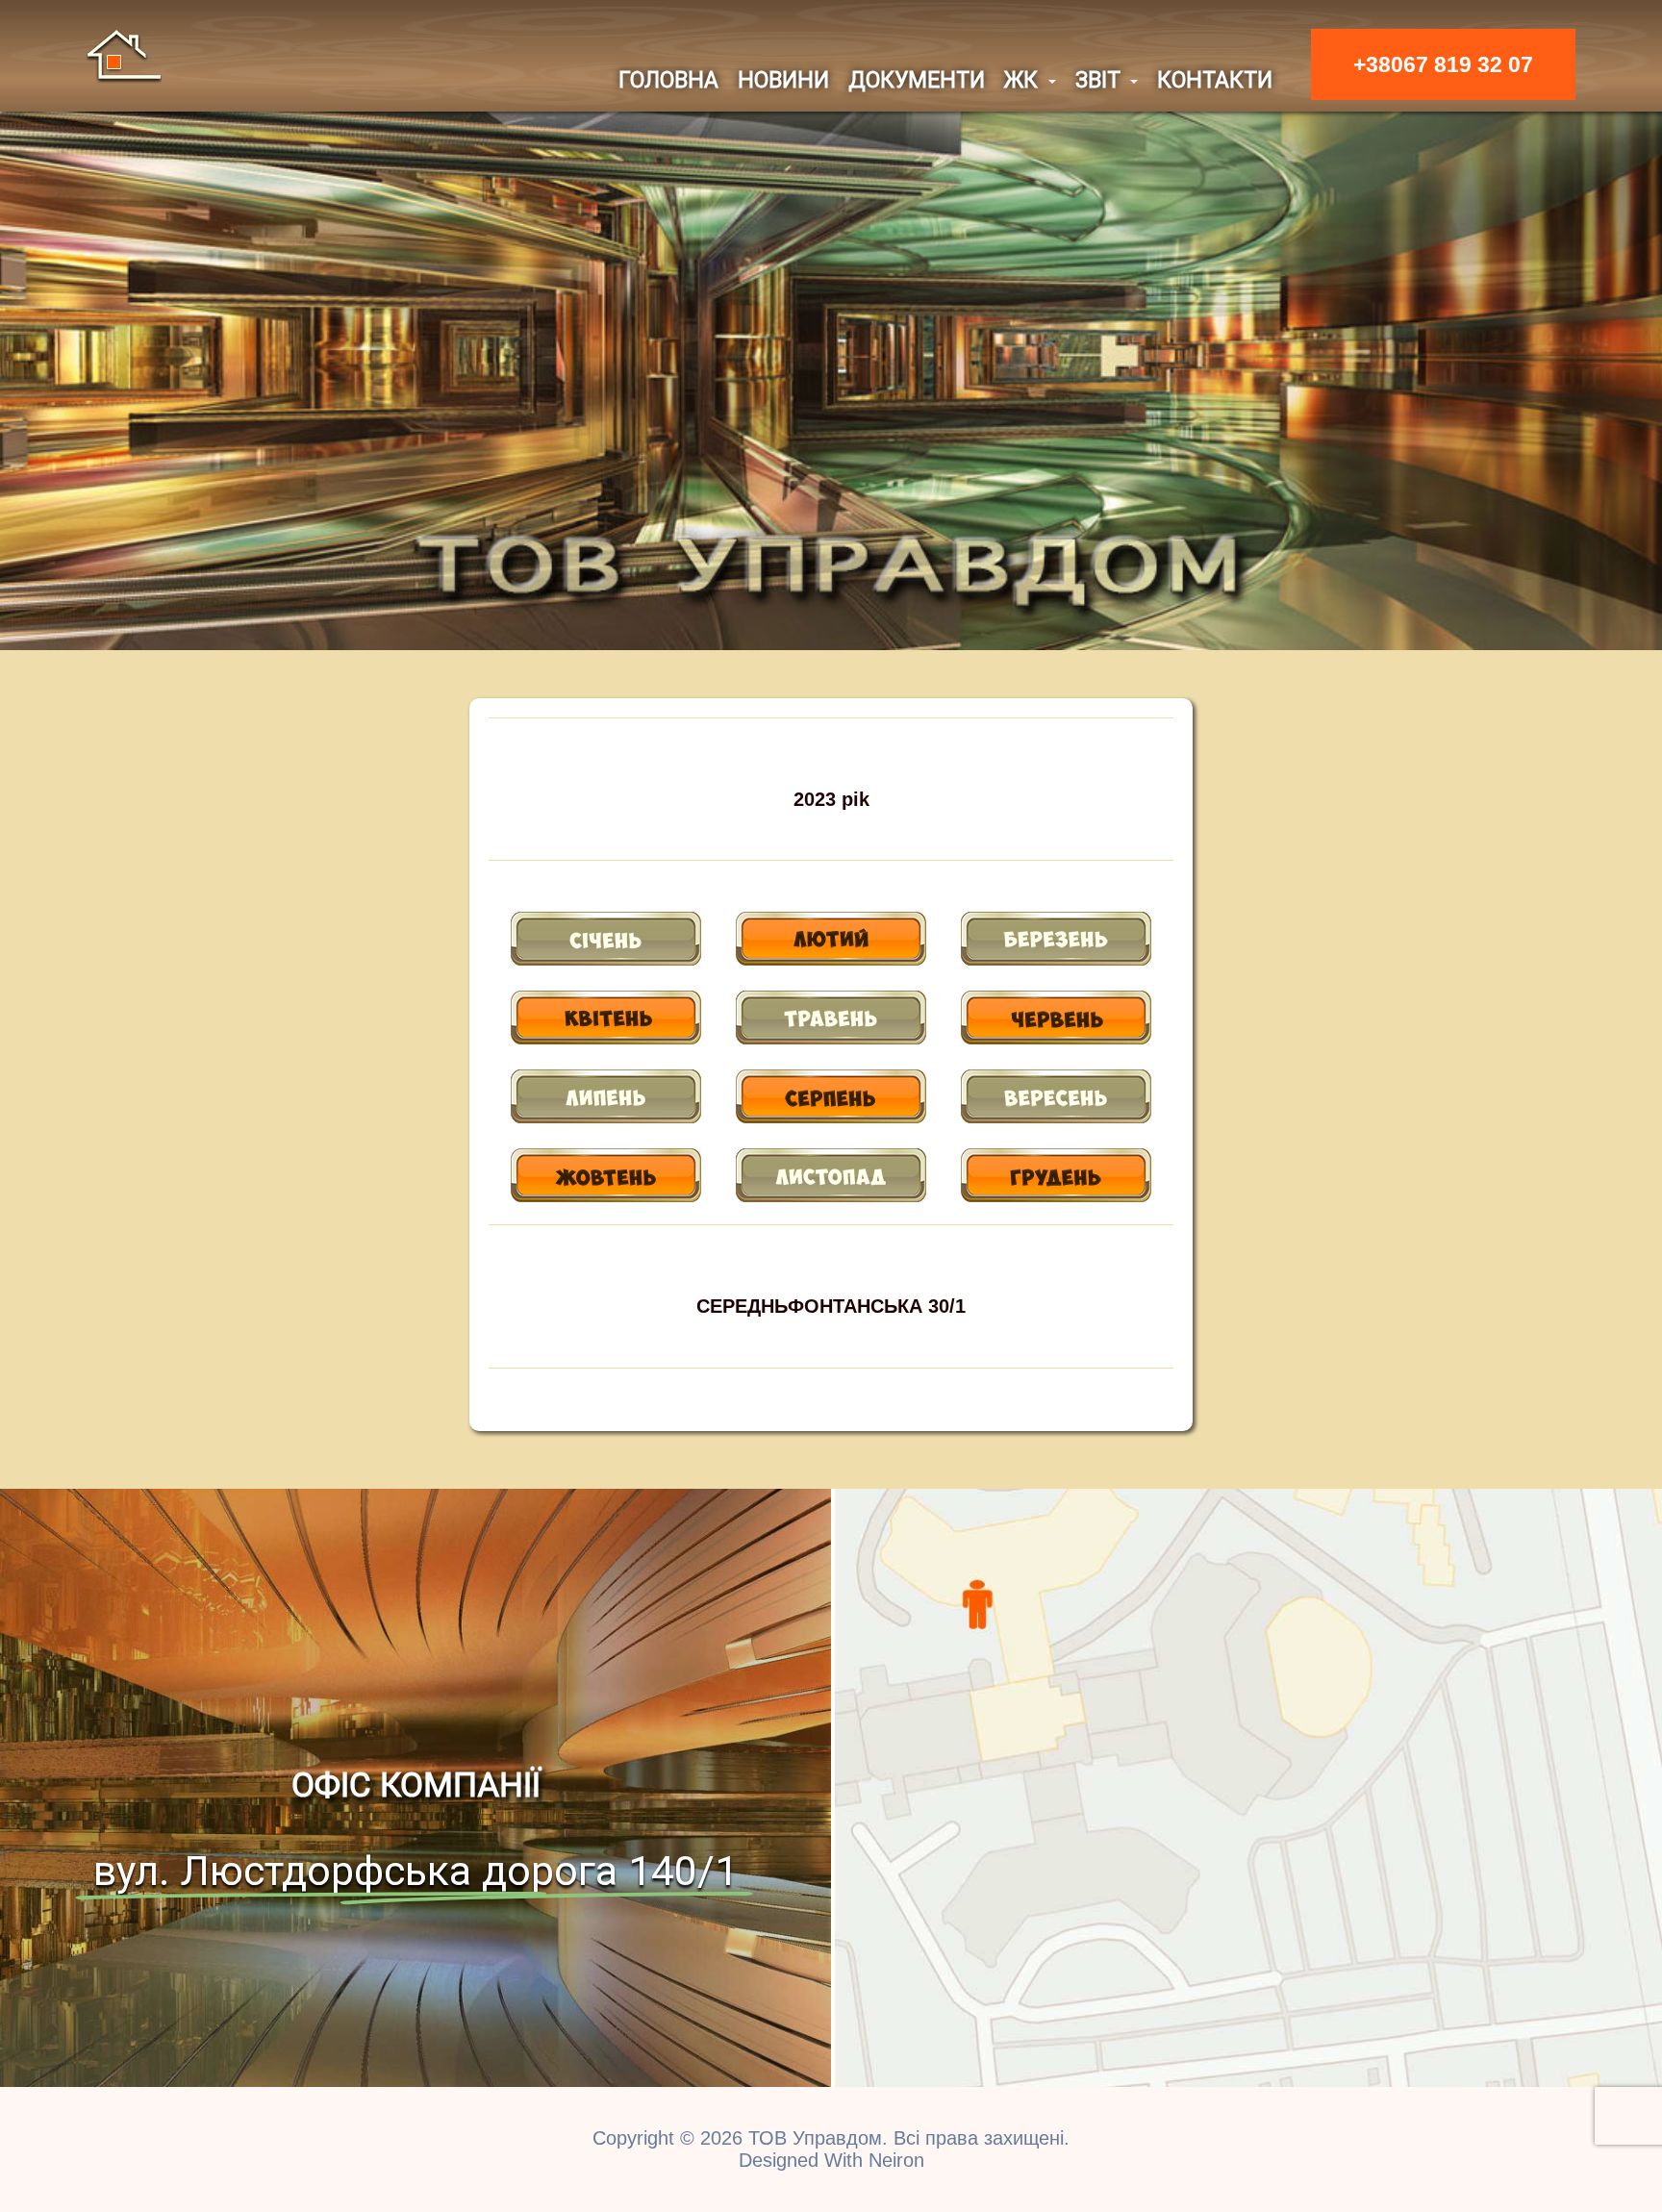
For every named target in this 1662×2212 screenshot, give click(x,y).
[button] (1030, 80)
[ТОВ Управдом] (124, 55)
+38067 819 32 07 (1443, 64)
